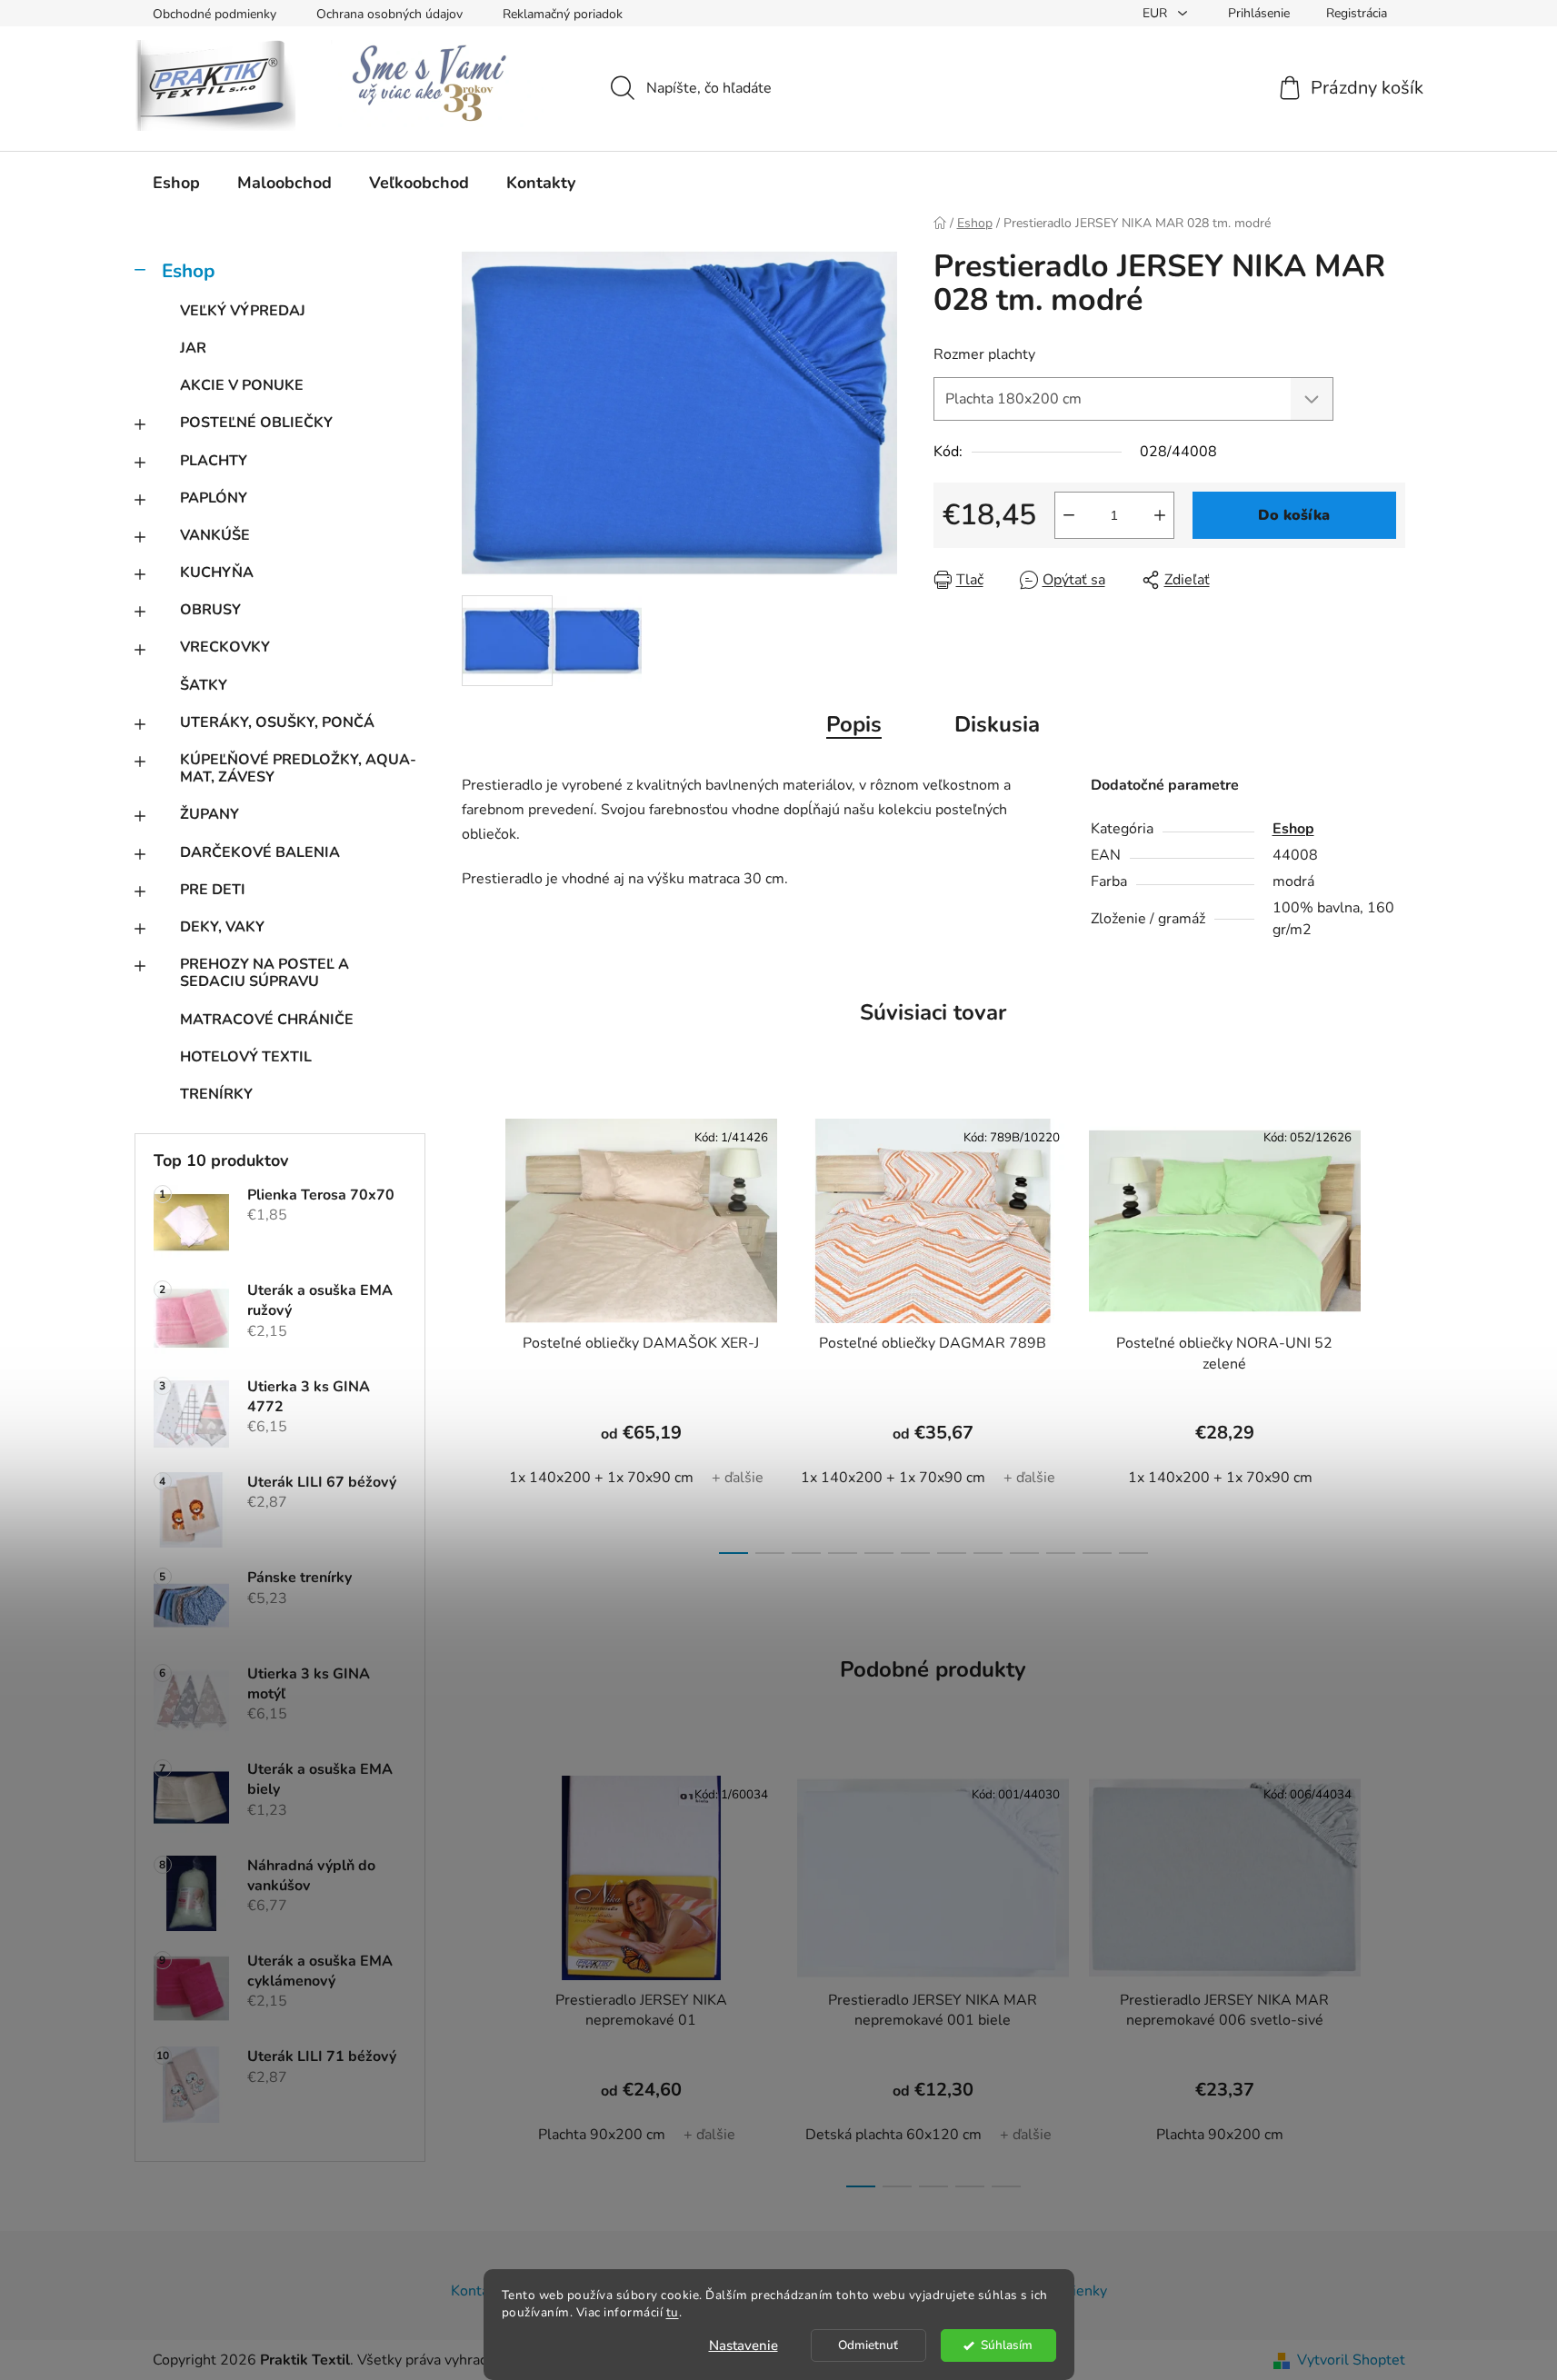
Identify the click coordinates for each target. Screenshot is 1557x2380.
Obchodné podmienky (215, 14)
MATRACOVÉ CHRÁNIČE (267, 1020)
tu (673, 2312)
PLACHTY (214, 461)
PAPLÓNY (214, 498)
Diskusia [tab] (997, 724)
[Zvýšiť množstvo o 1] (1160, 515)
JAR (193, 348)
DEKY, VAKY (222, 927)
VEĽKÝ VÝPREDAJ (243, 311)
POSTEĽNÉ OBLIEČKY (256, 423)
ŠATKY (204, 685)
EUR (1157, 13)
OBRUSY (210, 610)
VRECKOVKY (225, 647)
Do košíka (1294, 515)
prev (476, 1331)
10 (1097, 1553)
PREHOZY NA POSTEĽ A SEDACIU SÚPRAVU (264, 973)
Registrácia (1357, 13)
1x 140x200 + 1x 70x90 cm (601, 1478)
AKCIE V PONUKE (242, 385)
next (1391, 1331)
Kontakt (476, 2291)
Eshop (188, 271)
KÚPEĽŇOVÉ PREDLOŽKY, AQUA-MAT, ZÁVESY (298, 768)
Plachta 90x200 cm (602, 2135)
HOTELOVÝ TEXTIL (246, 1057)
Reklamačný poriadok (563, 14)
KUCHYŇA (217, 573)
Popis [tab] (854, 724)
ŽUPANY (210, 814)
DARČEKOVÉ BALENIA (260, 852)
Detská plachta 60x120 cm (893, 2135)
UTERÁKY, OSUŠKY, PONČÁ (277, 722)
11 (1133, 1553)
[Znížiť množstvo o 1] (1069, 515)
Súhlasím (1007, 2345)
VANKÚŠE (215, 535)
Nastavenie (744, 2345)
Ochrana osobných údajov (389, 14)
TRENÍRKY (216, 1094)
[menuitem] (176, 183)
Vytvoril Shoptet (1351, 2360)
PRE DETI (213, 890)
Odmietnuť (868, 2345)
